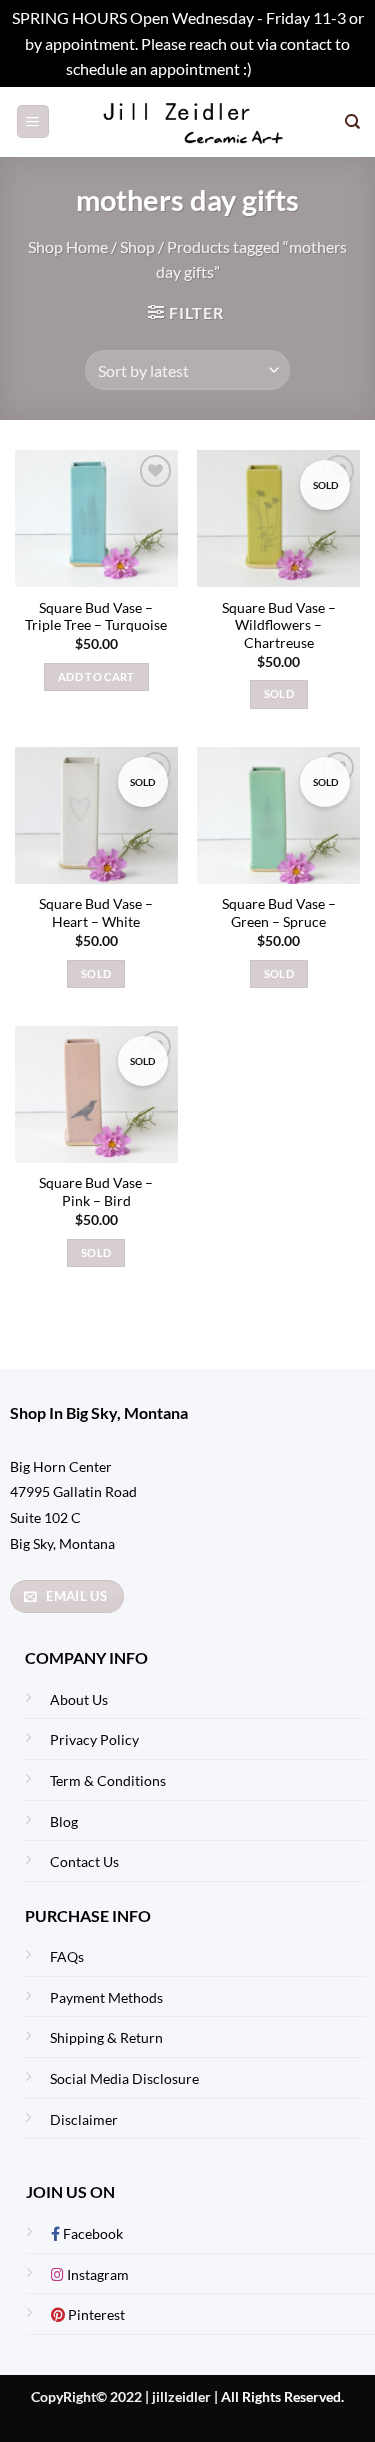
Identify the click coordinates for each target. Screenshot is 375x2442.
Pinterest (95, 2314)
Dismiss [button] (282, 68)
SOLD (279, 693)
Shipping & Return (106, 2037)
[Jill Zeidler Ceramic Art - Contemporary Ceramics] (197, 122)
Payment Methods (106, 1997)
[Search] (352, 122)
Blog (64, 1821)
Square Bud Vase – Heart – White (96, 913)
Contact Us (84, 1861)
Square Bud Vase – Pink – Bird (96, 1192)
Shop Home (68, 246)
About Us (79, 1699)
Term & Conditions (108, 1780)
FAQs (67, 1956)
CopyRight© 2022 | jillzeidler (122, 2396)
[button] (33, 121)
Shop (137, 246)
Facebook (91, 2233)
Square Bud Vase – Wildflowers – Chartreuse (279, 625)
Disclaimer (84, 2119)
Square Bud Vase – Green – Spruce (279, 913)
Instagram (96, 2274)
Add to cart (96, 676)
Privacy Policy (94, 1739)
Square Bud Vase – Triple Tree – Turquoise (96, 617)
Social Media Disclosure (124, 2078)
